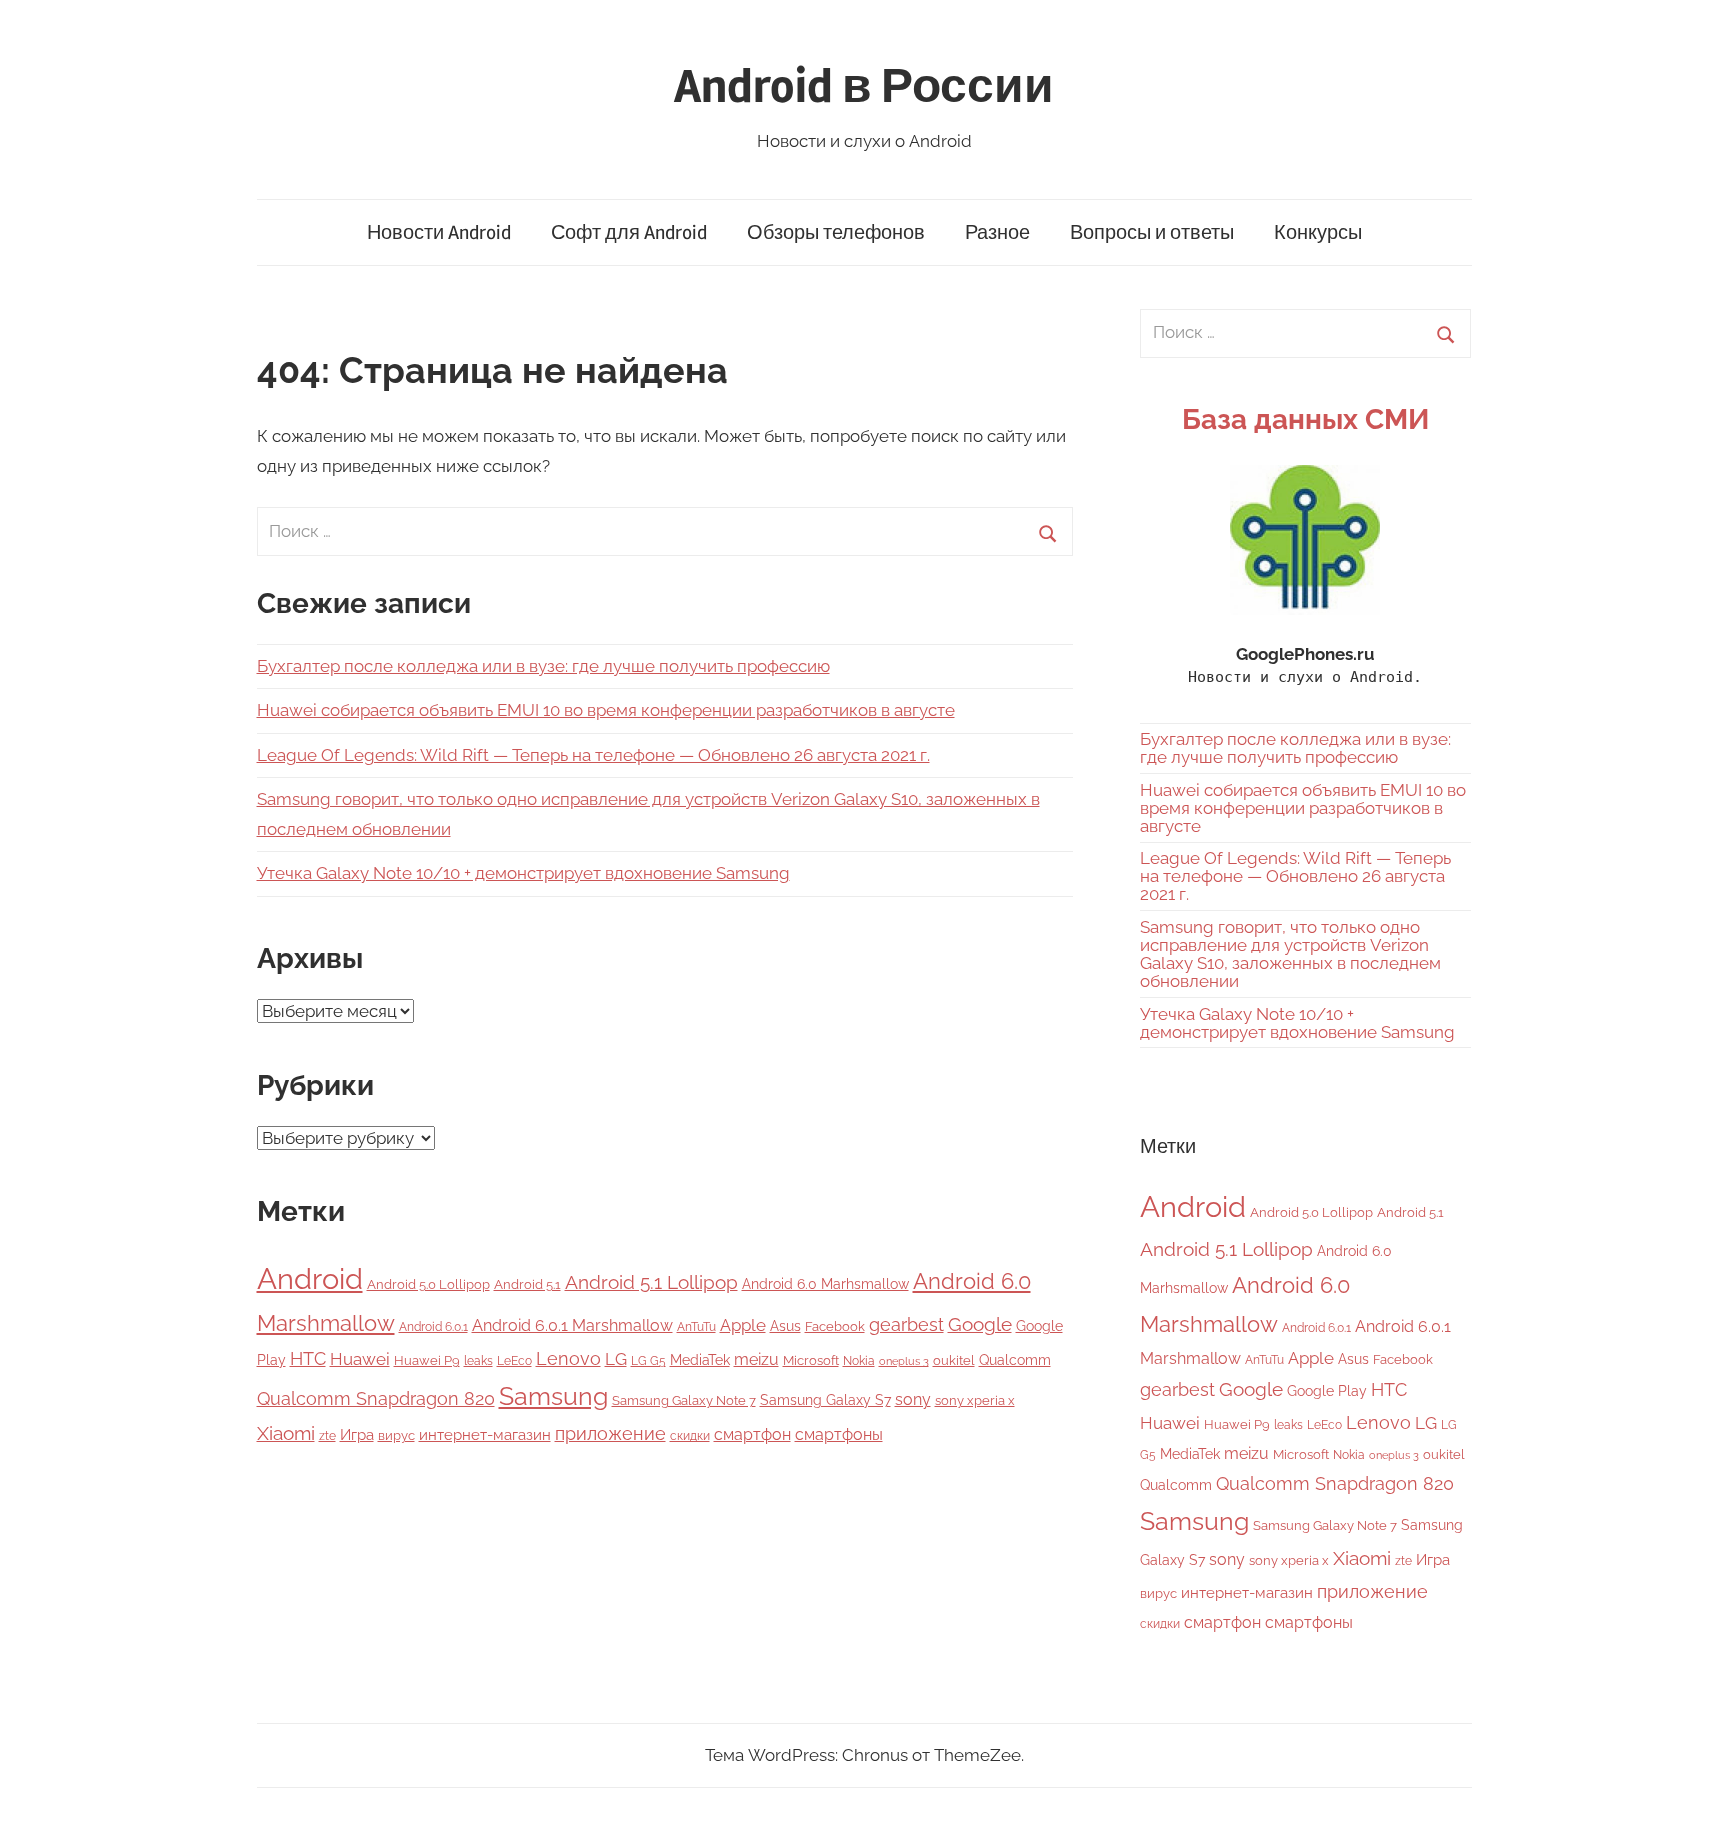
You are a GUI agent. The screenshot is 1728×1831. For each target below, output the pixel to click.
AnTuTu (696, 1327)
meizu (756, 1359)
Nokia (859, 1361)
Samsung (553, 1396)
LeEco (514, 1361)
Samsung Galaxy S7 (825, 1399)
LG (616, 1359)
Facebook (835, 1326)
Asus (785, 1325)
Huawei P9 (427, 1360)
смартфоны (839, 1434)
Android (310, 1278)
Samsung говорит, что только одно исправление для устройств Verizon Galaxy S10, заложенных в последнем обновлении (1290, 954)
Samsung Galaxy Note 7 (684, 1400)
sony (913, 1399)
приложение (610, 1433)
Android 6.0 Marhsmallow (825, 1284)
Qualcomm (1015, 1360)
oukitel (954, 1360)
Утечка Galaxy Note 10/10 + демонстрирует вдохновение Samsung (523, 873)
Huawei (360, 1359)
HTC (308, 1358)
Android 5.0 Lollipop (428, 1284)
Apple (743, 1325)
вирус (396, 1435)
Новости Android (439, 232)
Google (980, 1324)
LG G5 (648, 1361)
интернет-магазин (485, 1435)
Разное (997, 232)
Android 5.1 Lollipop (651, 1282)
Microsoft (811, 1360)
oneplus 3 (904, 1361)
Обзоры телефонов (836, 232)
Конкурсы (1318, 232)
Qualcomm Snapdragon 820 (376, 1398)
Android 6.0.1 (433, 1327)
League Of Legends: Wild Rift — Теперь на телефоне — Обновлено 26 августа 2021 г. (593, 755)
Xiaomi (286, 1433)
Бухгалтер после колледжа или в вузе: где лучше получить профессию (543, 666)
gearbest (906, 1324)
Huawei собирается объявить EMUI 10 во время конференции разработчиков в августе (606, 710)
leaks (478, 1361)
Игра (357, 1435)
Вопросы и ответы (1152, 232)
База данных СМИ (1305, 419)
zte (327, 1436)
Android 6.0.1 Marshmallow (572, 1325)
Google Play (1327, 1390)
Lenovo (568, 1358)
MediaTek (700, 1360)
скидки (690, 1436)
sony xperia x (975, 1400)
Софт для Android (629, 232)
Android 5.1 (527, 1284)
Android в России (864, 86)
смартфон (752, 1434)
